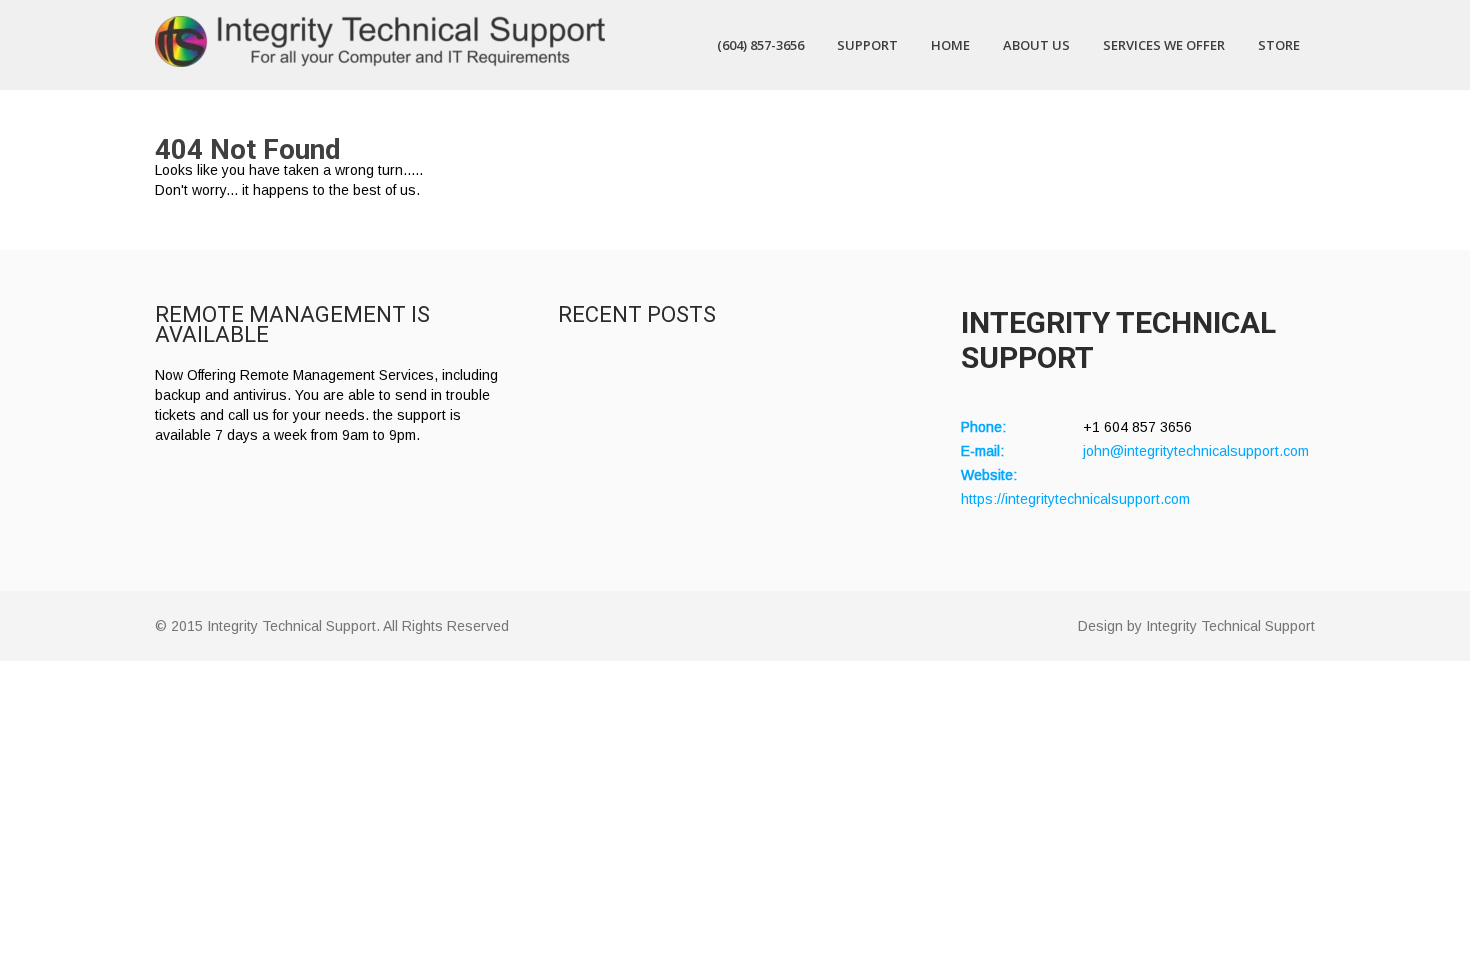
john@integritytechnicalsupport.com (1196, 451)
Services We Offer (1164, 45)
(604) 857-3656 (760, 45)
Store (1279, 45)
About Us (1036, 45)
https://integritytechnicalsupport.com (1075, 499)
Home (950, 45)
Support (867, 45)
